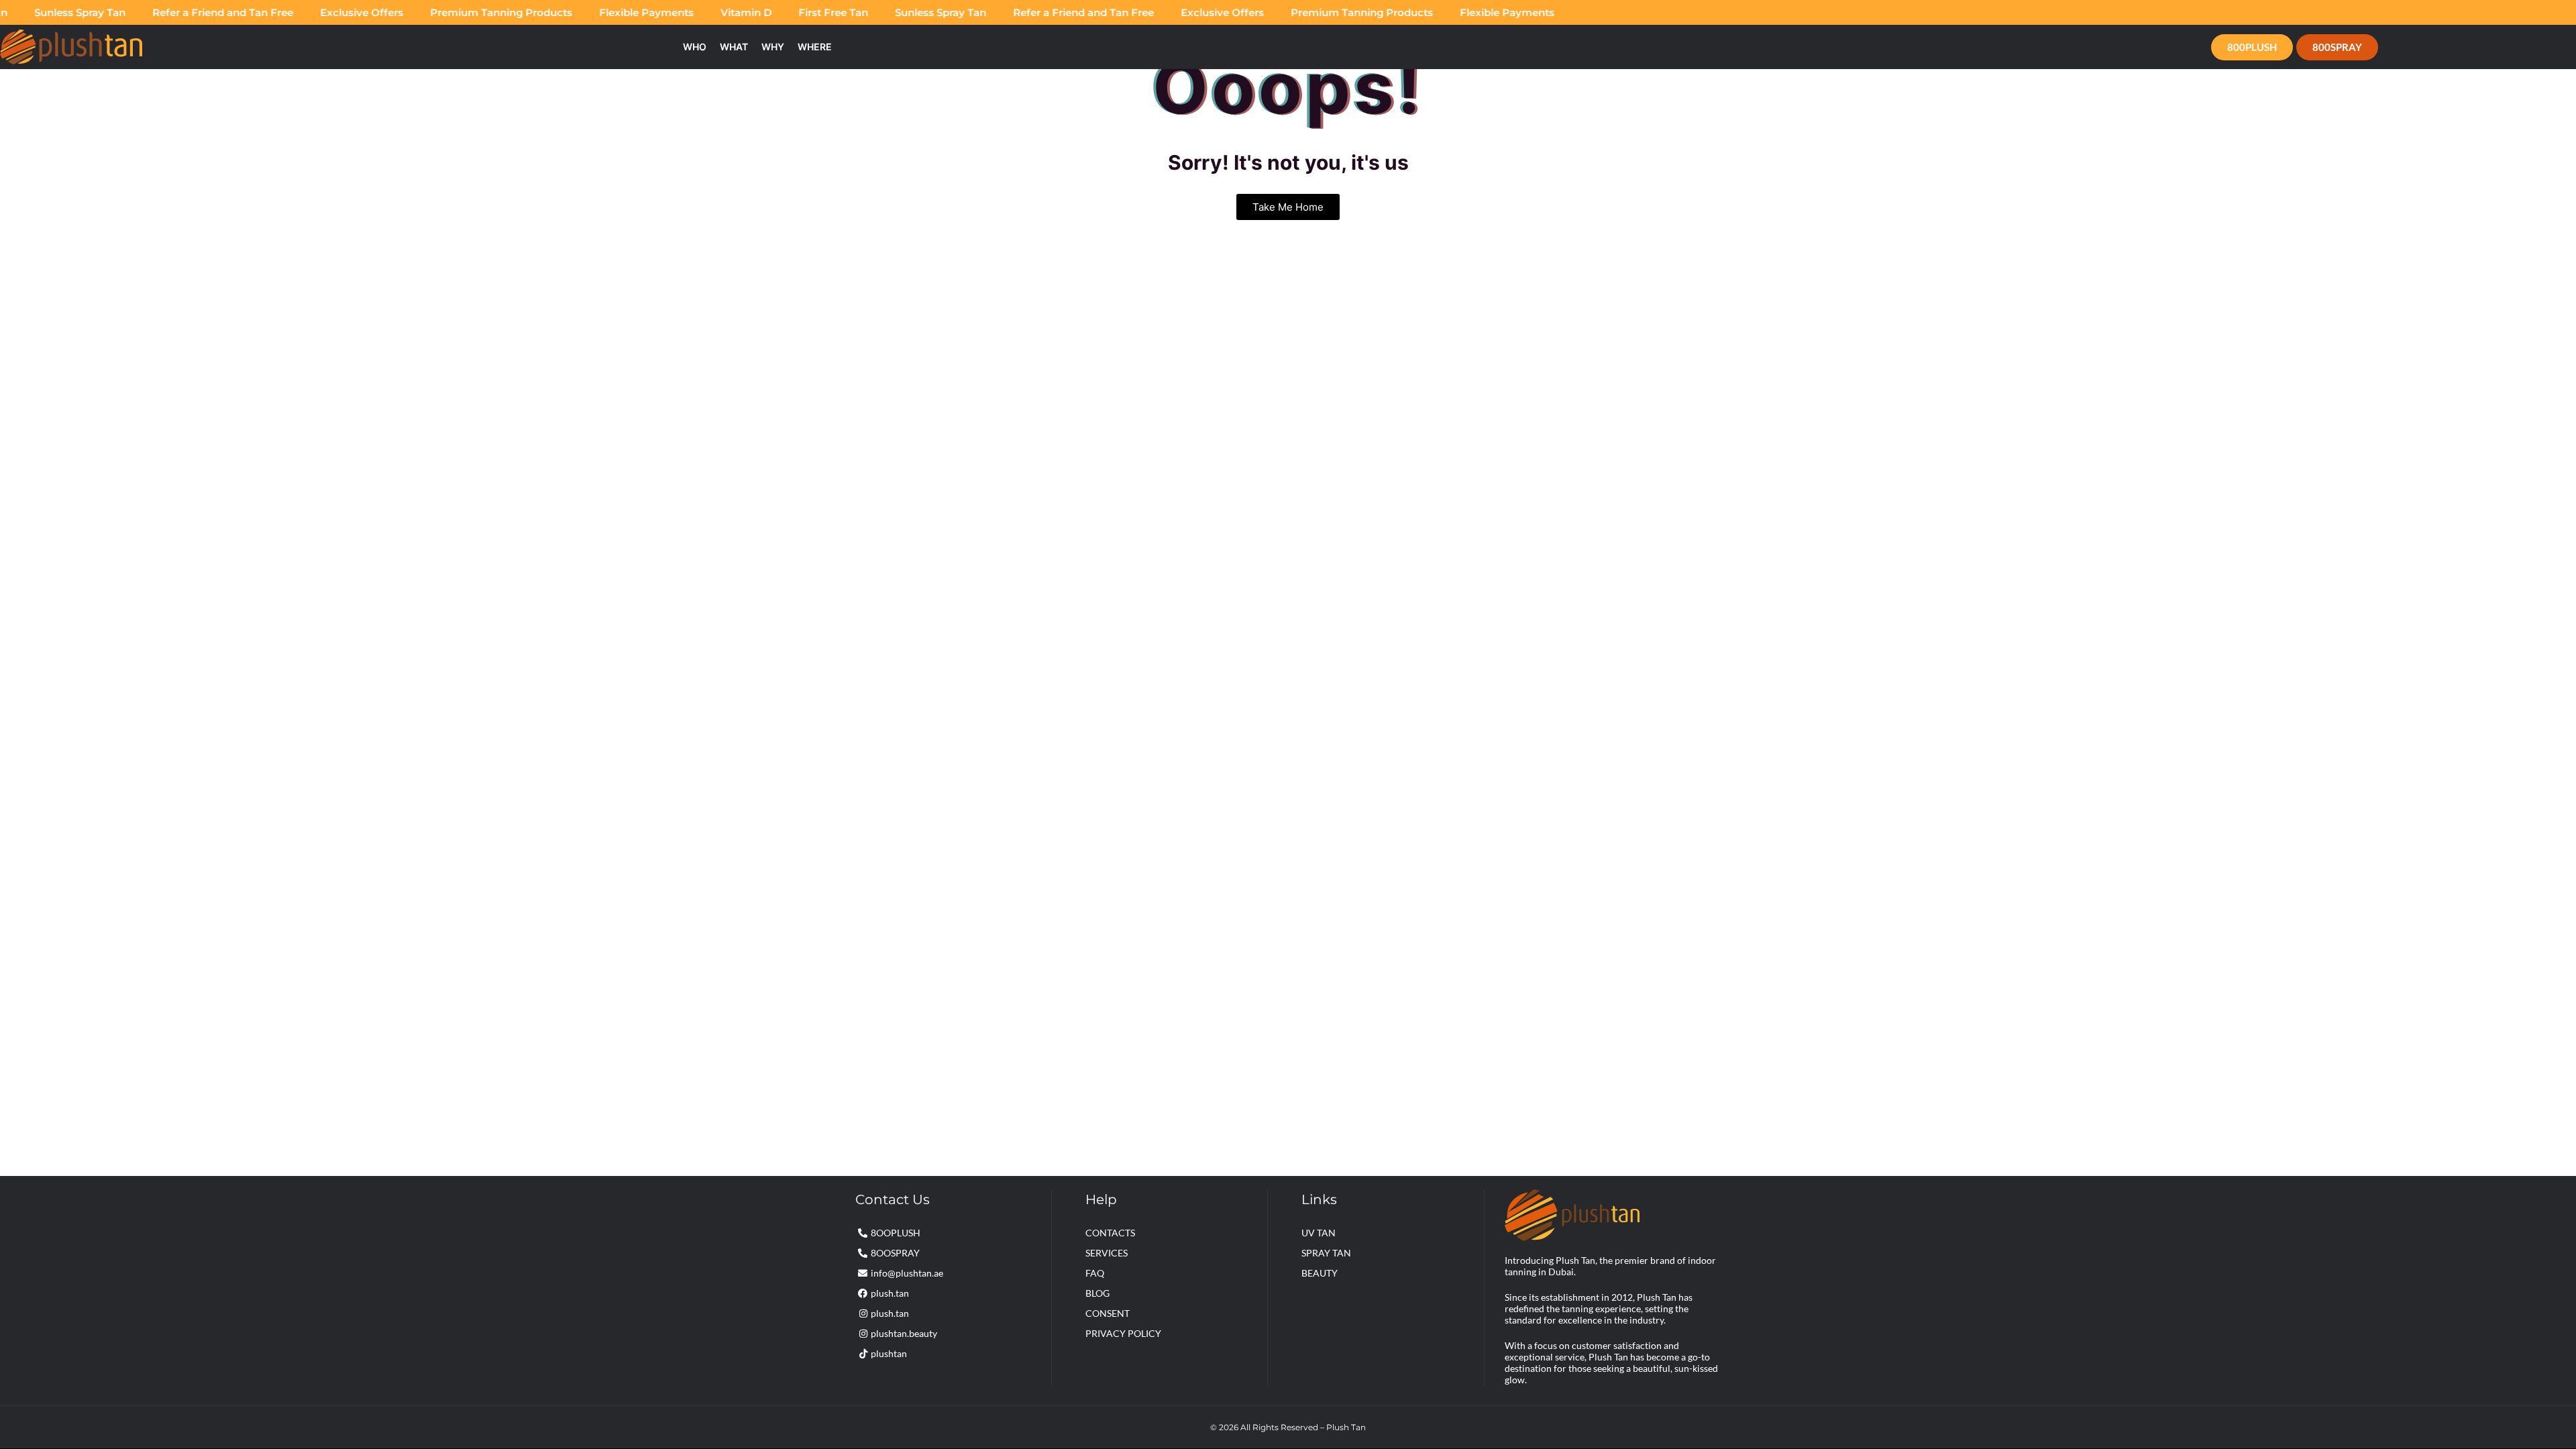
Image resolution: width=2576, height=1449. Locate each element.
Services (1107, 1253)
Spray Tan (1326, 1253)
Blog (1097, 1293)
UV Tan (1319, 1233)
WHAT (734, 47)
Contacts (1110, 1233)
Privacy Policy (1123, 1333)
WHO (695, 47)
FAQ (1095, 1273)
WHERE (815, 47)
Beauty (1320, 1273)
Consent (1108, 1313)
